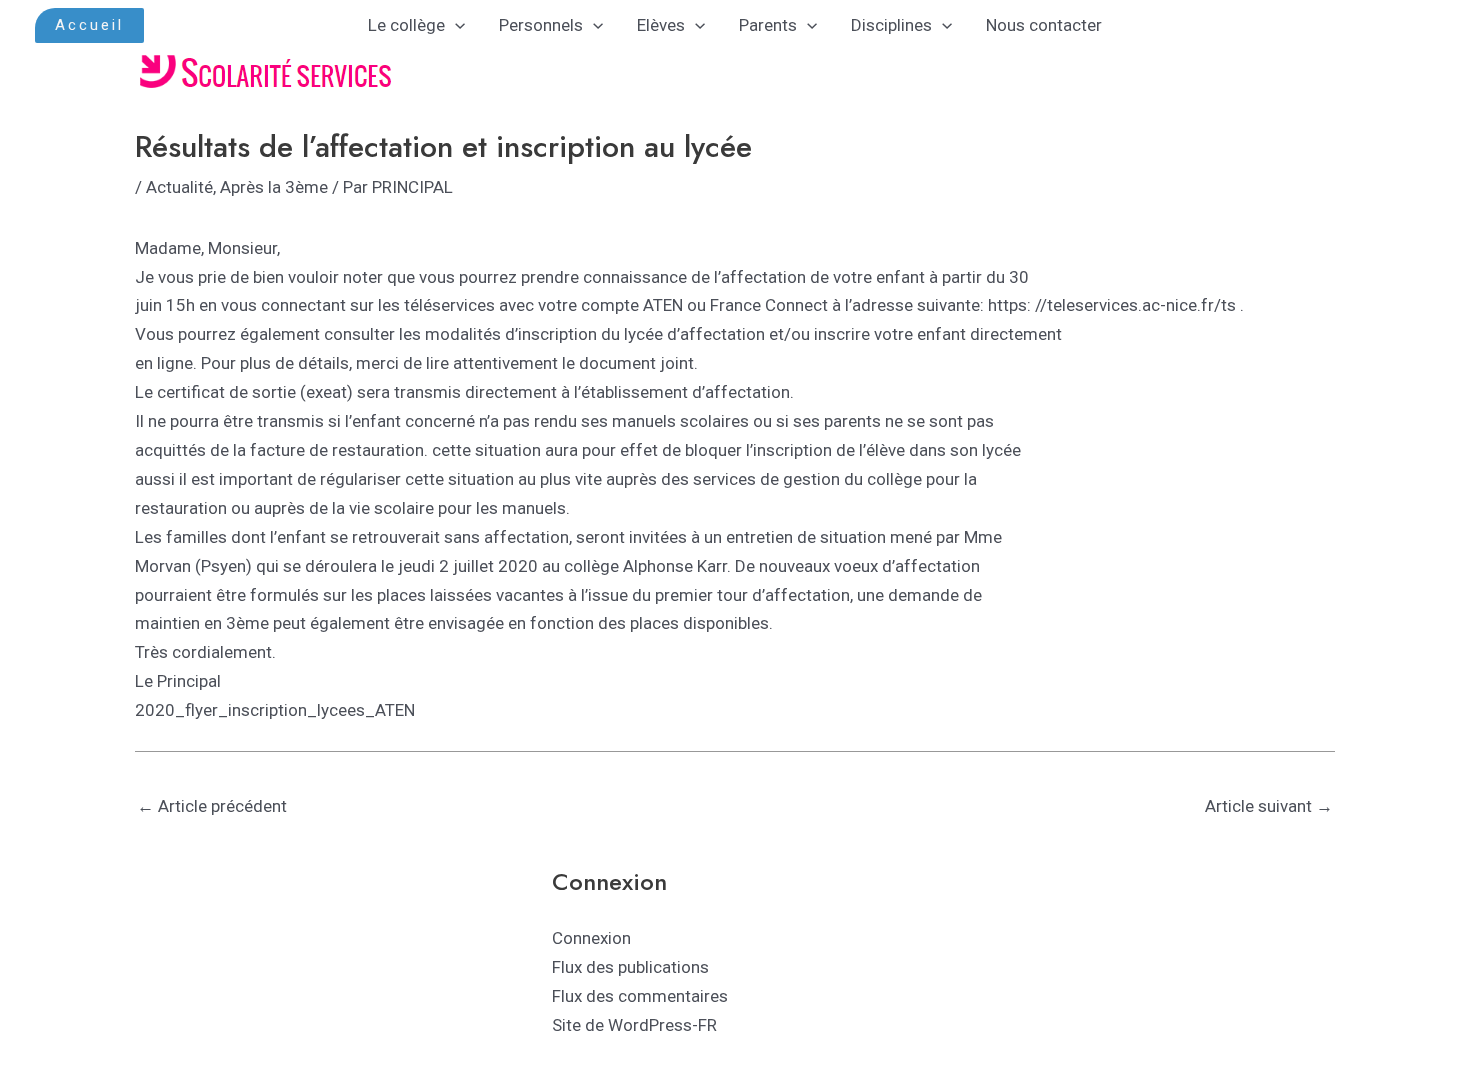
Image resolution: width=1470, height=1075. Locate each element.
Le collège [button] (406, 25)
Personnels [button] (541, 25)
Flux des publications (630, 967)
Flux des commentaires (640, 996)
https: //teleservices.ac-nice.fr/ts (1112, 305)
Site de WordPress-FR (634, 1025)
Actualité (179, 187)
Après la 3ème (274, 187)
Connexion (591, 938)
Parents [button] (768, 25)
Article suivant (1269, 806)
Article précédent (212, 806)
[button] (89, 25)
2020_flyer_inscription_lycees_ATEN (275, 710)
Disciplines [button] (891, 25)
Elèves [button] (661, 25)
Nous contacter (1044, 25)
